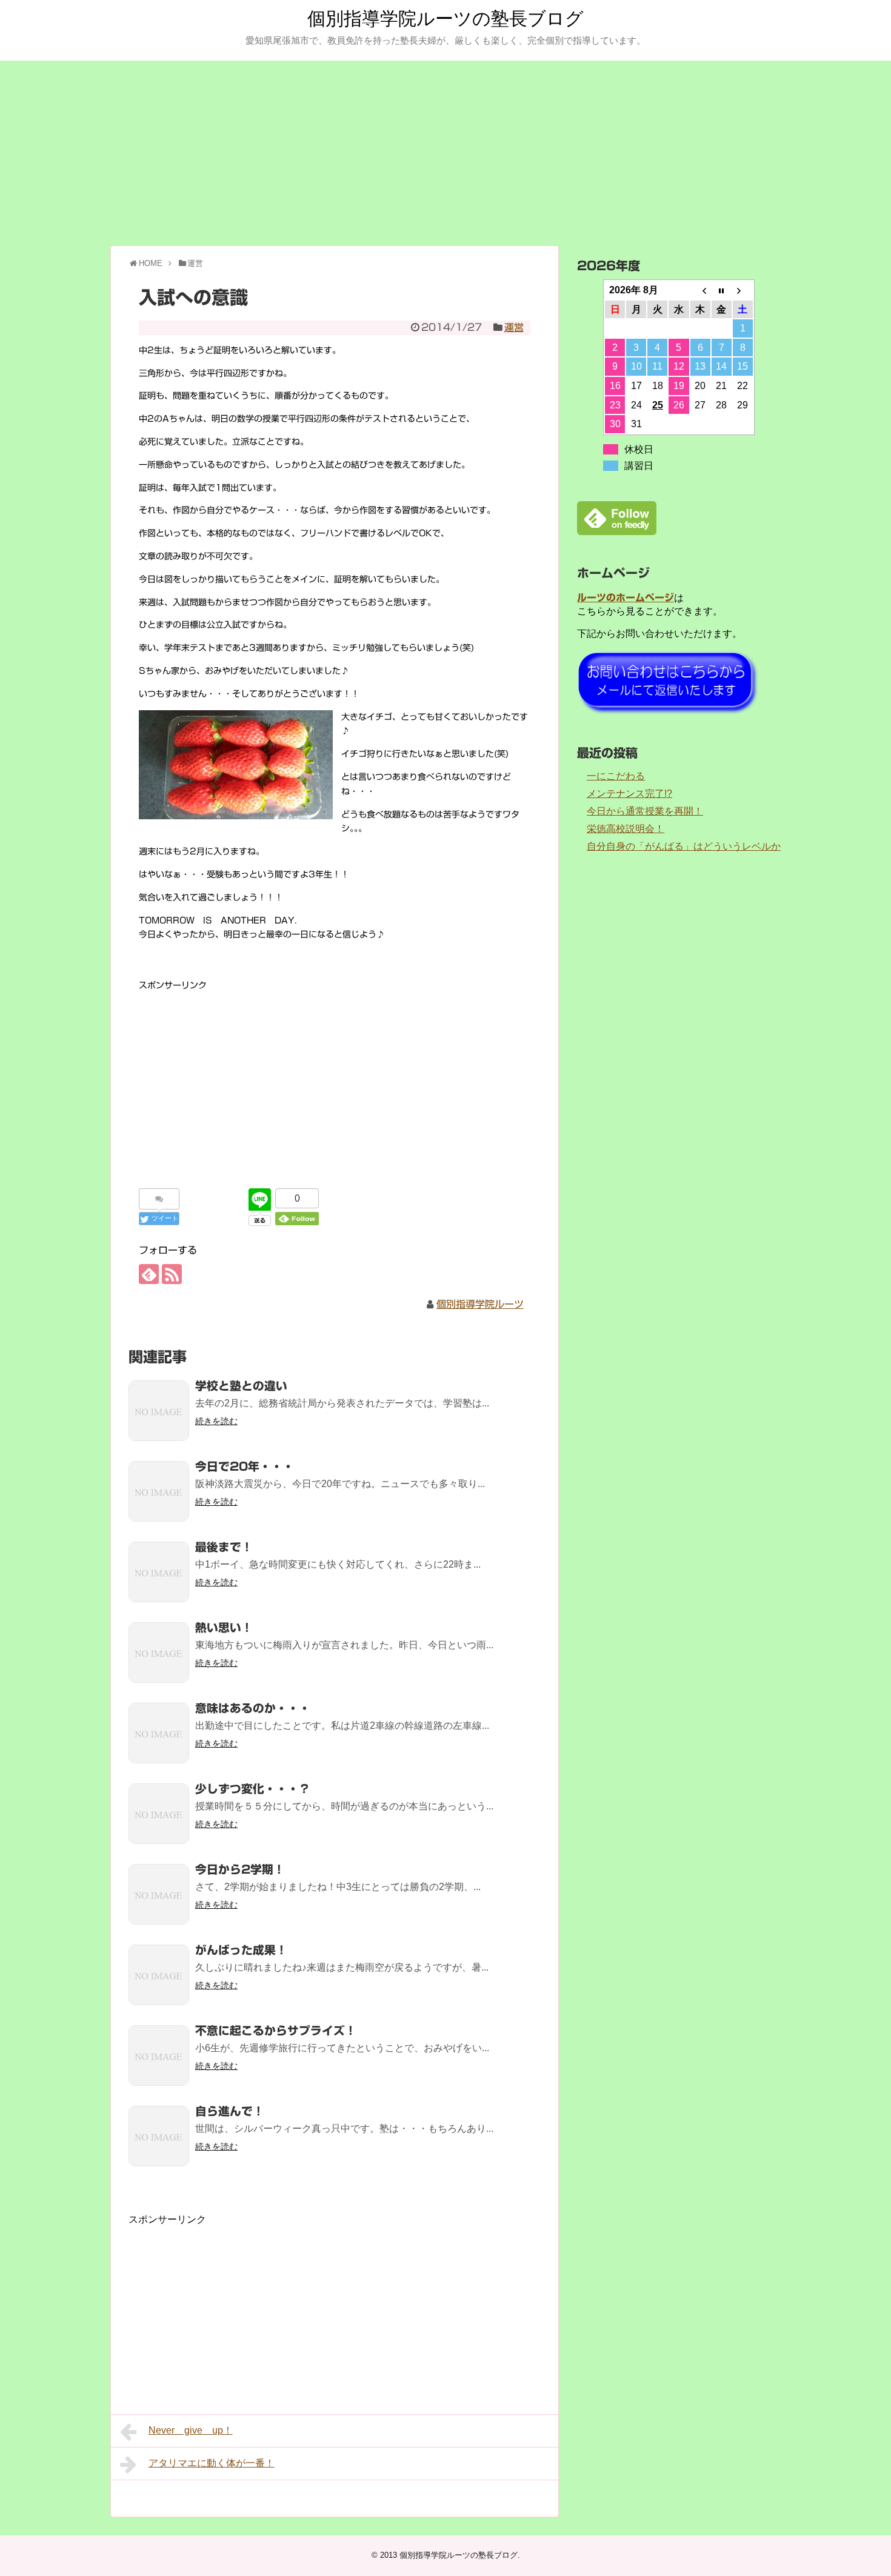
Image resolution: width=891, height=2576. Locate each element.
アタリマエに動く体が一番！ (212, 2463)
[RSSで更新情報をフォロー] (172, 1274)
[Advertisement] (446, 151)
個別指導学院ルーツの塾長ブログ (446, 18)
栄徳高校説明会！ (626, 829)
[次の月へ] (743, 290)
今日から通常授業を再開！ (645, 811)
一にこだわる (616, 776)
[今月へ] (722, 290)
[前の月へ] (700, 290)
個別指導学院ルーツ (480, 1304)
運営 (514, 327)
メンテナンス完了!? (629, 794)
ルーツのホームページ (626, 597)
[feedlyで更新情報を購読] (149, 1274)
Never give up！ (191, 2430)
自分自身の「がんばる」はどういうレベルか (684, 846)
